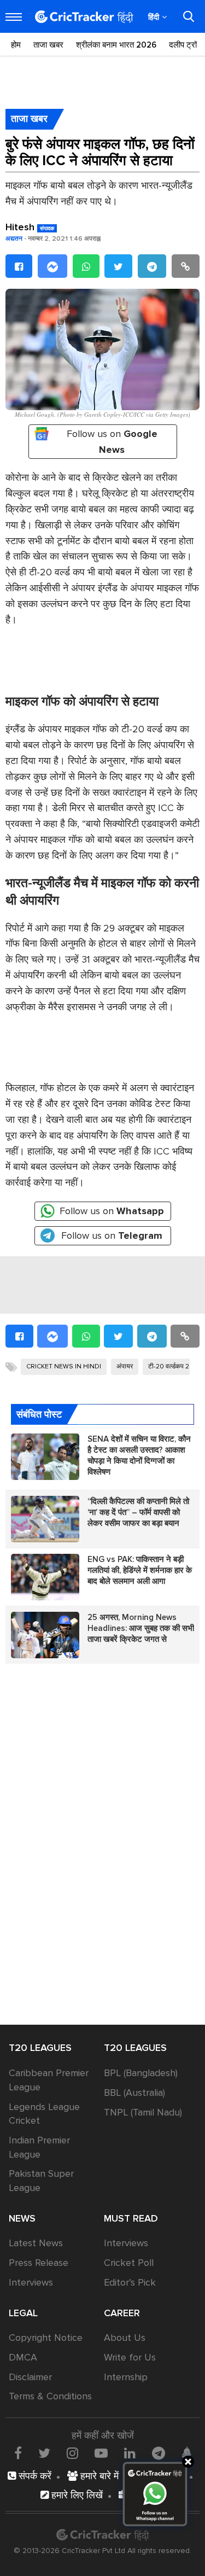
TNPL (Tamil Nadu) (143, 2112)
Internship (126, 2377)
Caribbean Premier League (49, 2080)
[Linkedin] (130, 2453)
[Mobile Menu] (14, 17)
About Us (125, 2338)
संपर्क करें (34, 2476)
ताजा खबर (48, 45)
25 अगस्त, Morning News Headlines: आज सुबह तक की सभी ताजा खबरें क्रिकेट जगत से (141, 1628)
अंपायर (125, 1366)
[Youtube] (101, 2453)
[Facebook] (19, 266)
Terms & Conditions (50, 2396)
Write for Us (130, 2357)
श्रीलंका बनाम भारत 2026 (116, 45)
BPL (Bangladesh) (141, 2073)
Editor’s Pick (130, 2282)
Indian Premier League (39, 2147)
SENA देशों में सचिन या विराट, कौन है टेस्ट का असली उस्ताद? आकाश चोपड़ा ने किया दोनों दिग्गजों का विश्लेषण (139, 1455)
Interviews (31, 2282)
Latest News (36, 2243)
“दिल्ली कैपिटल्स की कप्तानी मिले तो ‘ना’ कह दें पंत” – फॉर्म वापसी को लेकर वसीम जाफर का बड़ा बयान (138, 1512)
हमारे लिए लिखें (76, 2495)
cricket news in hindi (64, 1366)
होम (16, 45)
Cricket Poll (129, 2263)
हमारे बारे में (98, 2476)
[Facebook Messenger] (52, 266)
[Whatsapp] (86, 266)
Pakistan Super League (41, 2181)
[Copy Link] (186, 266)
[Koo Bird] (186, 2453)
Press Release (39, 2263)
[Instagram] (72, 2453)
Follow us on (112, 442)
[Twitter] (118, 266)
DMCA (23, 2357)
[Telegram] (152, 266)
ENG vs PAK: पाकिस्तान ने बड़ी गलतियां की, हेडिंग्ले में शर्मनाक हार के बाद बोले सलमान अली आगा (140, 1570)
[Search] (189, 16)
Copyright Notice (46, 2338)
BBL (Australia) (134, 2093)
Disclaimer (30, 2377)
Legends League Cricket (44, 2114)
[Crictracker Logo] (84, 17)
